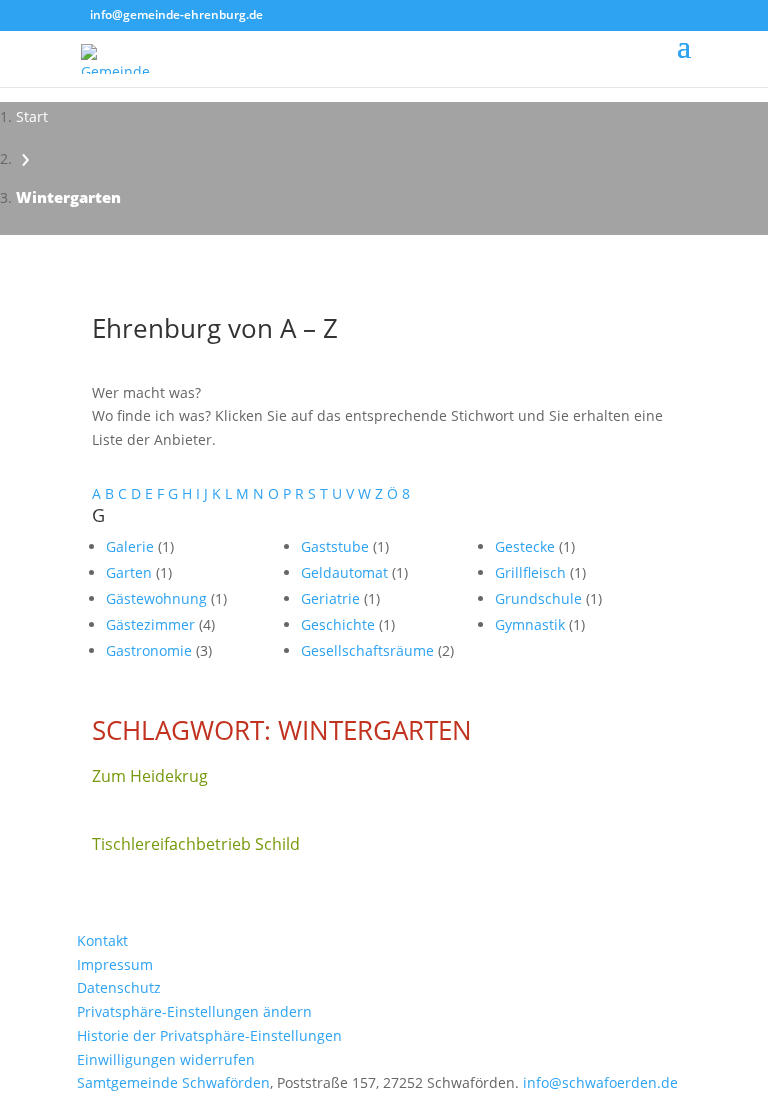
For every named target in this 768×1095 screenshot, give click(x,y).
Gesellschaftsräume (369, 650)
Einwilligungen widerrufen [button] (166, 1059)
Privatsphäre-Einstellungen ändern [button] (194, 1011)
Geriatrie (332, 598)
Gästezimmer (152, 624)
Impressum (115, 964)
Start (32, 116)
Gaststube (337, 546)
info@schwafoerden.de (600, 1082)
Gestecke (527, 546)
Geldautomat (346, 572)
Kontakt (102, 940)
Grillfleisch (532, 572)
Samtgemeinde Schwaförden (173, 1082)
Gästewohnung (158, 598)
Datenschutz (119, 987)
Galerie (132, 546)
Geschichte (340, 624)
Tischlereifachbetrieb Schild (196, 844)
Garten (131, 572)
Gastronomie (151, 650)
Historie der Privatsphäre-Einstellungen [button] (209, 1035)
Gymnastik (532, 624)
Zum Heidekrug (150, 776)
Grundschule (540, 598)
